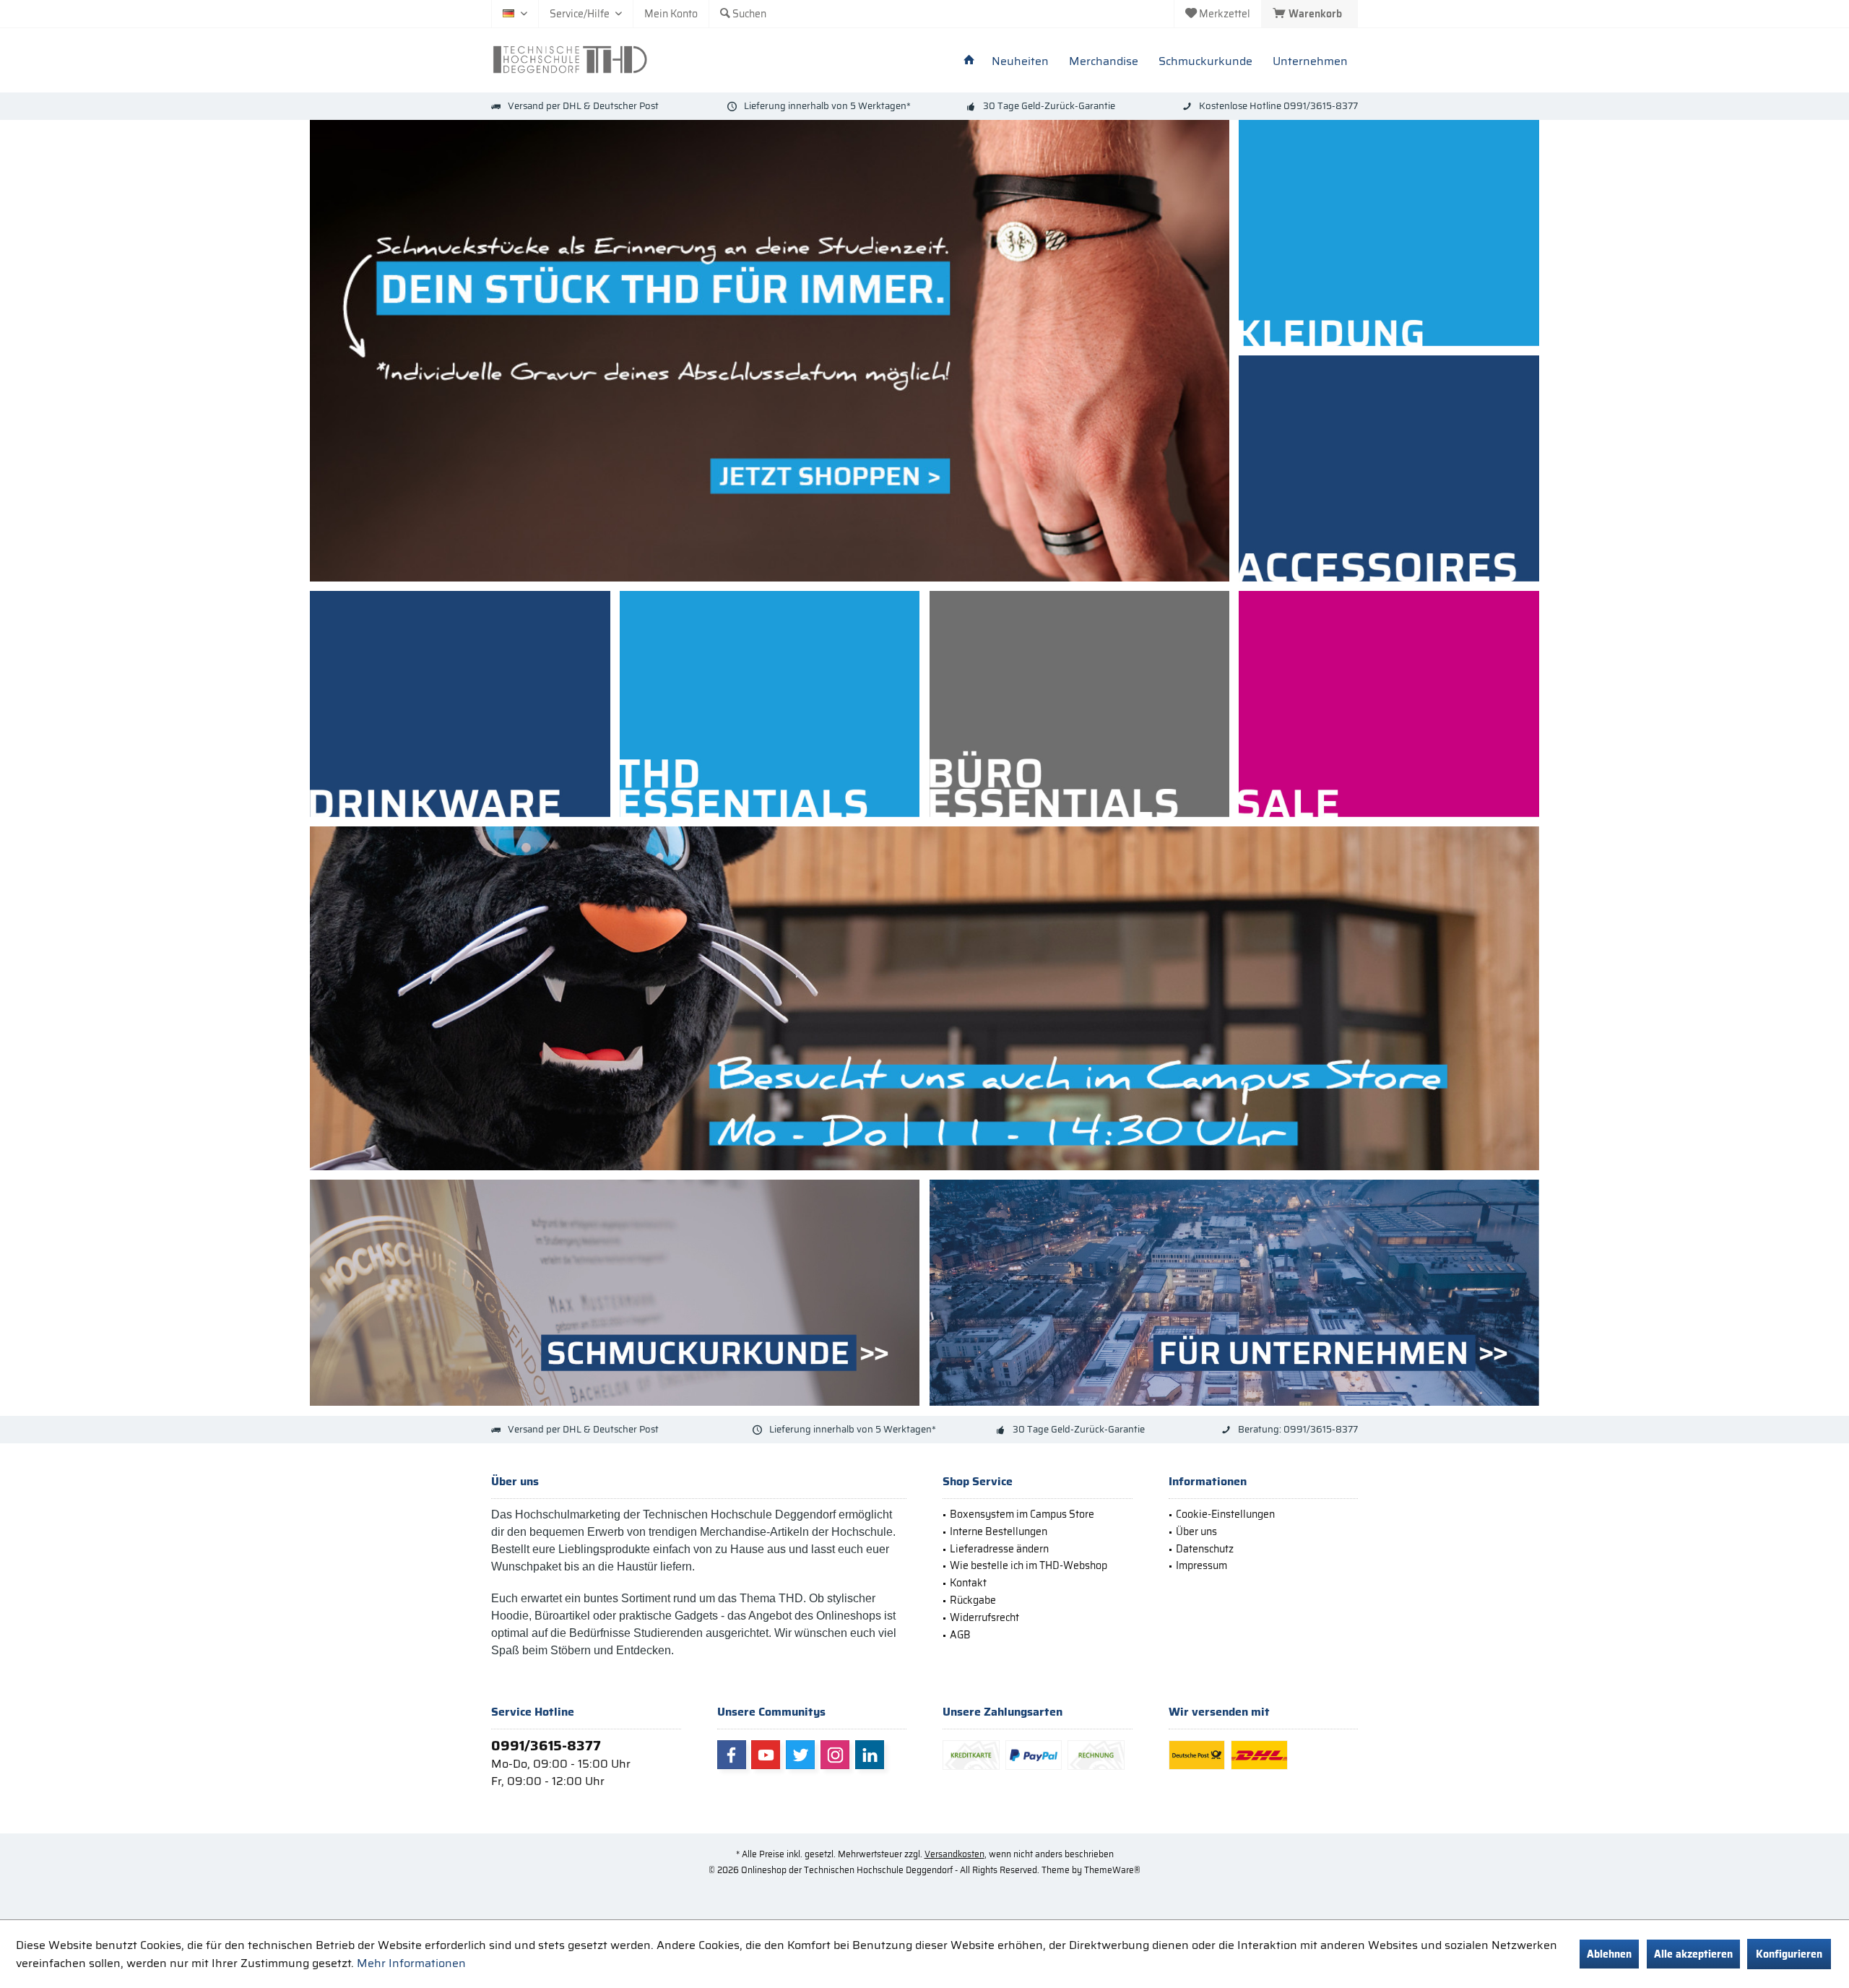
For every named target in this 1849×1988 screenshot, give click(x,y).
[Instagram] (835, 1755)
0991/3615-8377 (546, 1745)
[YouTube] (766, 1755)
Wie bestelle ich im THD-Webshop (1029, 1565)
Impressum (1201, 1565)
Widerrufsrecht (984, 1617)
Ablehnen (1609, 1954)
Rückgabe (973, 1600)
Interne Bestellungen (999, 1531)
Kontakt (968, 1583)
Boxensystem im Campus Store (1022, 1514)
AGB (960, 1635)
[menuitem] (1309, 14)
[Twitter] (800, 1755)
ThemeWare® (1112, 1870)
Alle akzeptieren (1693, 1954)
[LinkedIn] (870, 1755)
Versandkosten (954, 1854)
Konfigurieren (1789, 1954)
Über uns (1196, 1531)
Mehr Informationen (411, 1963)
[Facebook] (732, 1755)
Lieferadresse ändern (999, 1549)
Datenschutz (1205, 1549)
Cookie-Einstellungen (1225, 1514)
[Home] (969, 62)
